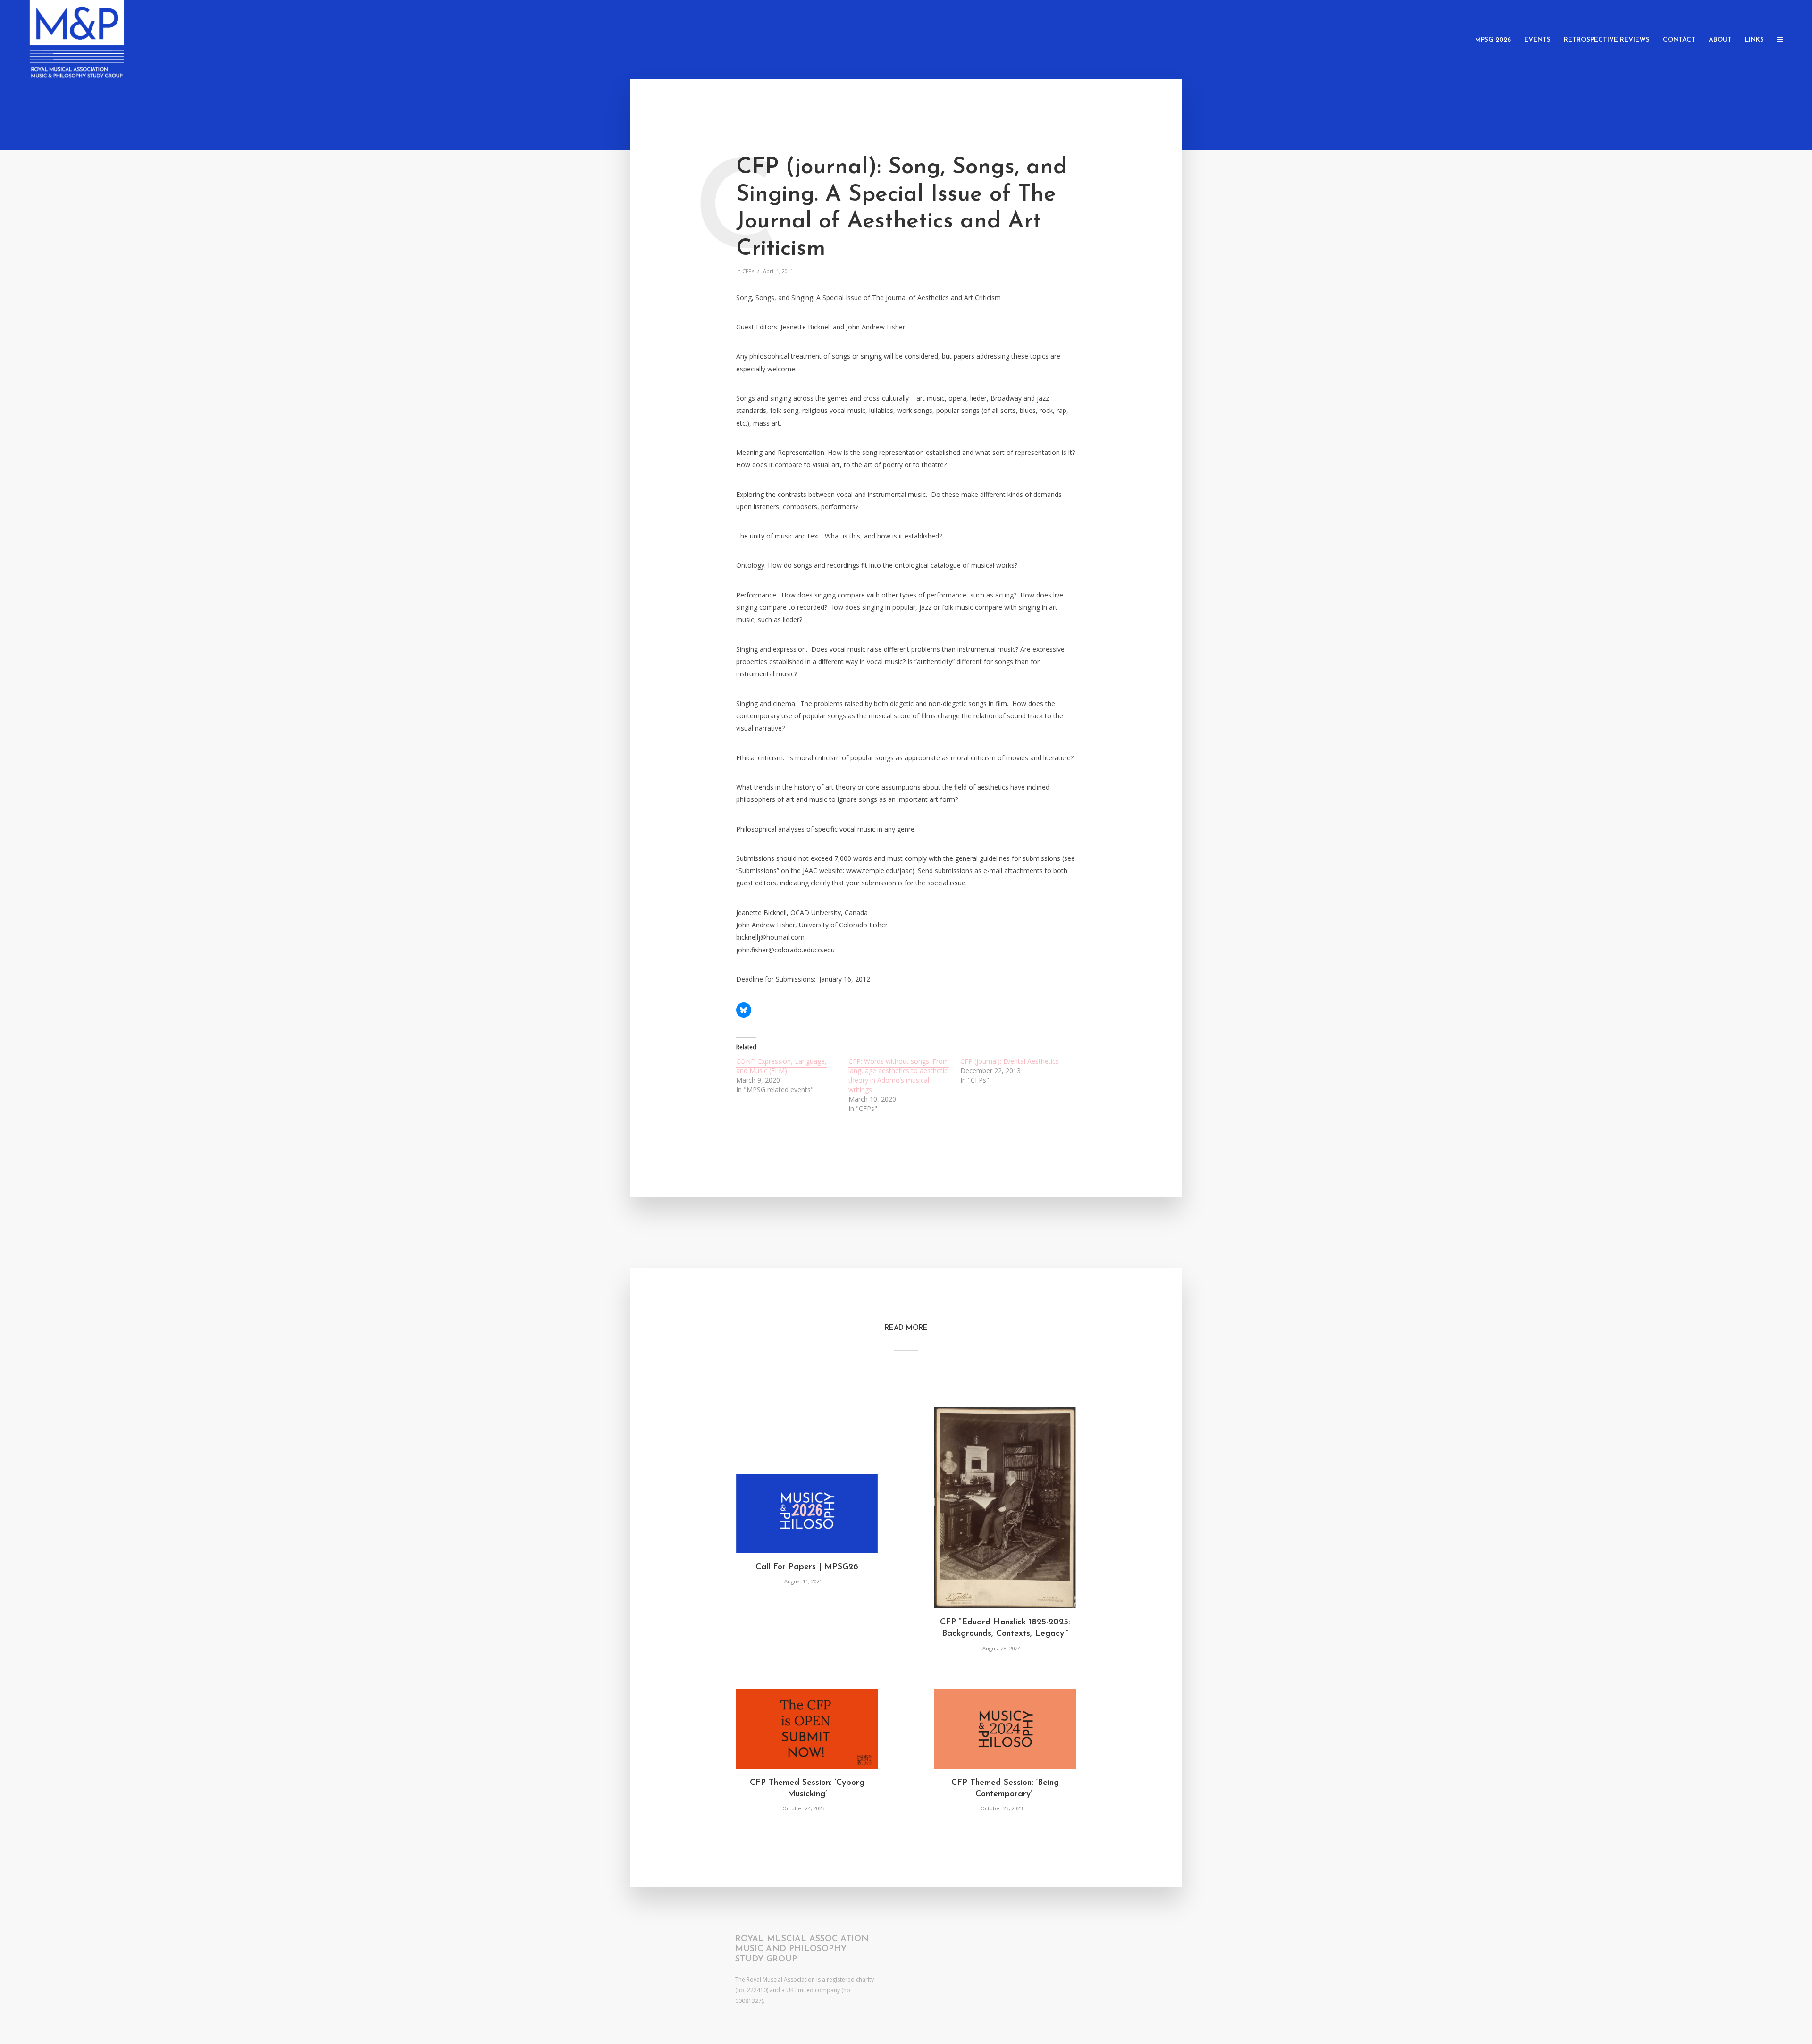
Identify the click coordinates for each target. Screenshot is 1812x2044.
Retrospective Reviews (1607, 40)
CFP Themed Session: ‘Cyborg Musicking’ (807, 1789)
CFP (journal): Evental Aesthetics (1010, 1061)
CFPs (748, 271)
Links (1754, 40)
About (1720, 40)
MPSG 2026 (1493, 40)
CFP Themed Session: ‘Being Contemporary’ (1005, 1789)
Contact (1679, 40)
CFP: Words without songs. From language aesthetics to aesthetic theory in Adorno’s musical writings (899, 1075)
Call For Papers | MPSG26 (807, 1567)
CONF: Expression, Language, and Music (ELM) (781, 1066)
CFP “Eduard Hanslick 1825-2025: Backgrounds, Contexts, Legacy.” (1005, 1628)
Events (1537, 40)
